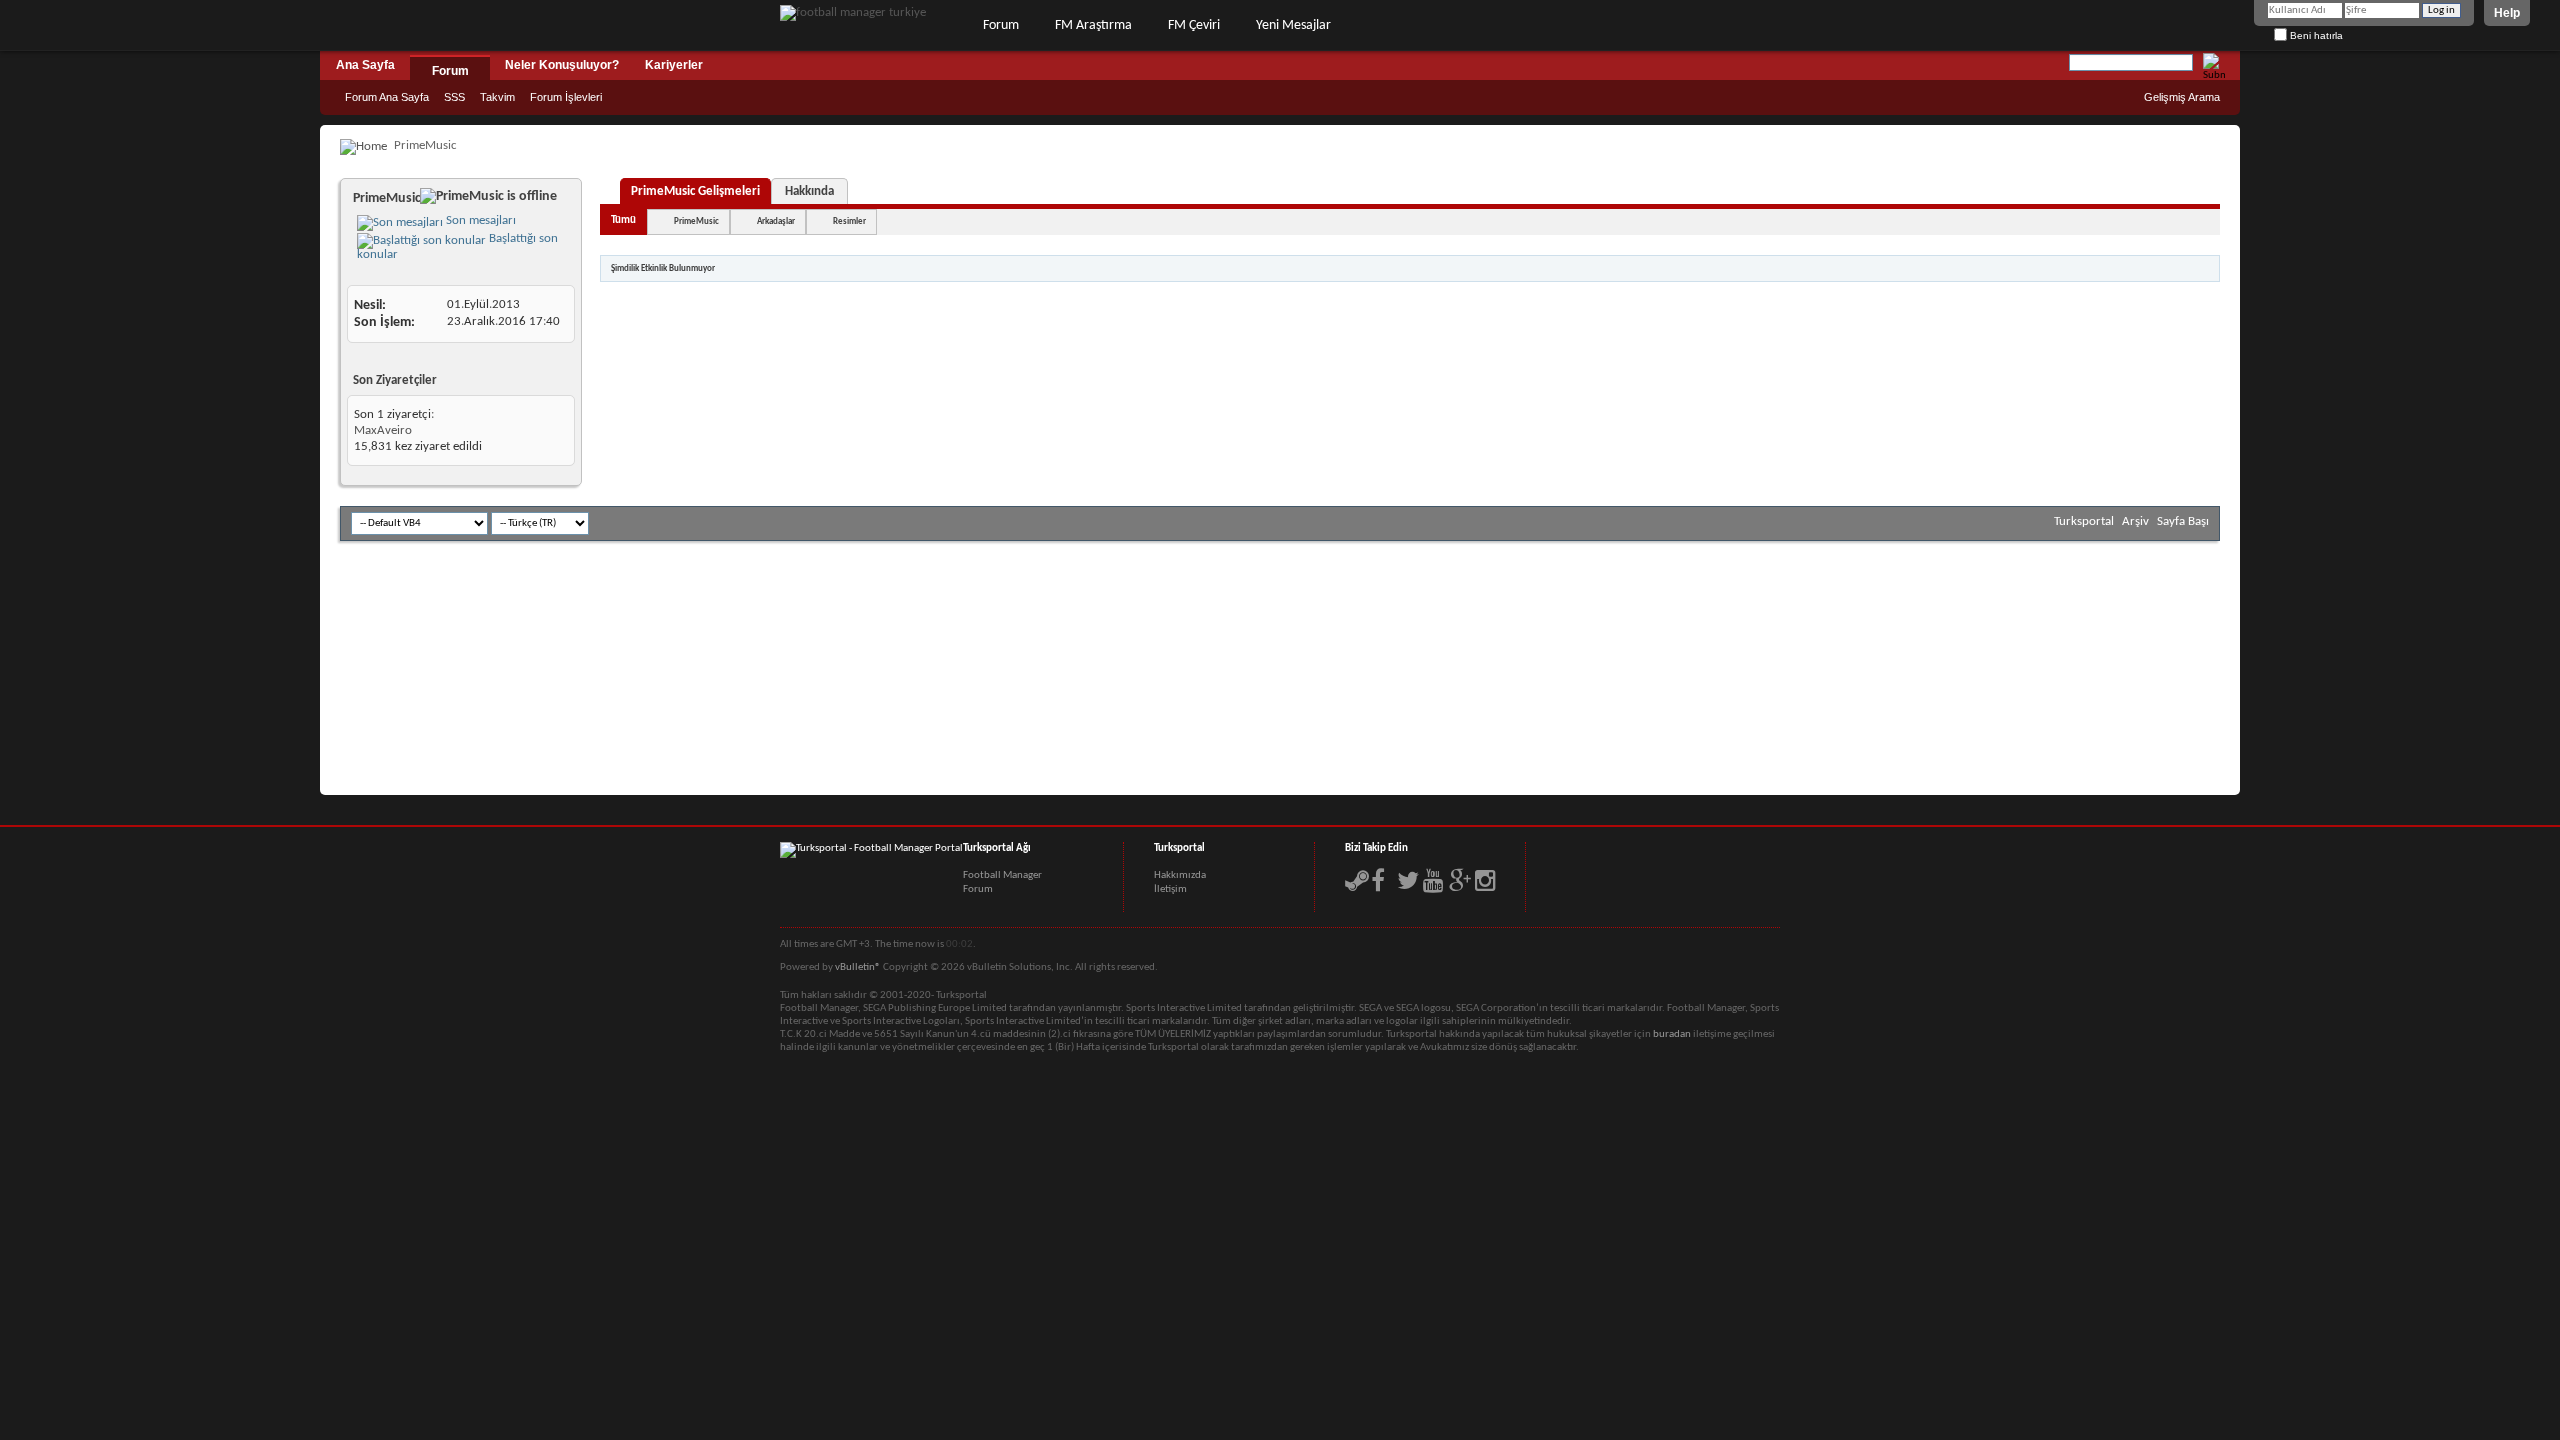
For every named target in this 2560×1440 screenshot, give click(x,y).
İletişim (1170, 889)
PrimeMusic (696, 221)
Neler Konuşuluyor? (562, 65)
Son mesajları (479, 220)
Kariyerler (674, 65)
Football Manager (1002, 875)
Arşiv (2135, 521)
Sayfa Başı (2183, 521)
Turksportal (2084, 521)
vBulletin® (858, 967)
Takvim (497, 97)
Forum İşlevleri (566, 97)
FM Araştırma (1093, 25)
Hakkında (809, 191)
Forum (1001, 25)
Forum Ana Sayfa (387, 97)
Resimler (849, 221)
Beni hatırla (2315, 35)
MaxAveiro (383, 430)
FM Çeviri (1194, 25)
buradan (1672, 1034)
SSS (454, 97)
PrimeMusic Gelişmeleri (695, 191)
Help (2507, 13)
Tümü (623, 220)
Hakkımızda (1180, 875)
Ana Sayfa (365, 65)
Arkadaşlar (776, 221)
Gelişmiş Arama (2182, 97)
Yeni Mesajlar (1293, 25)
